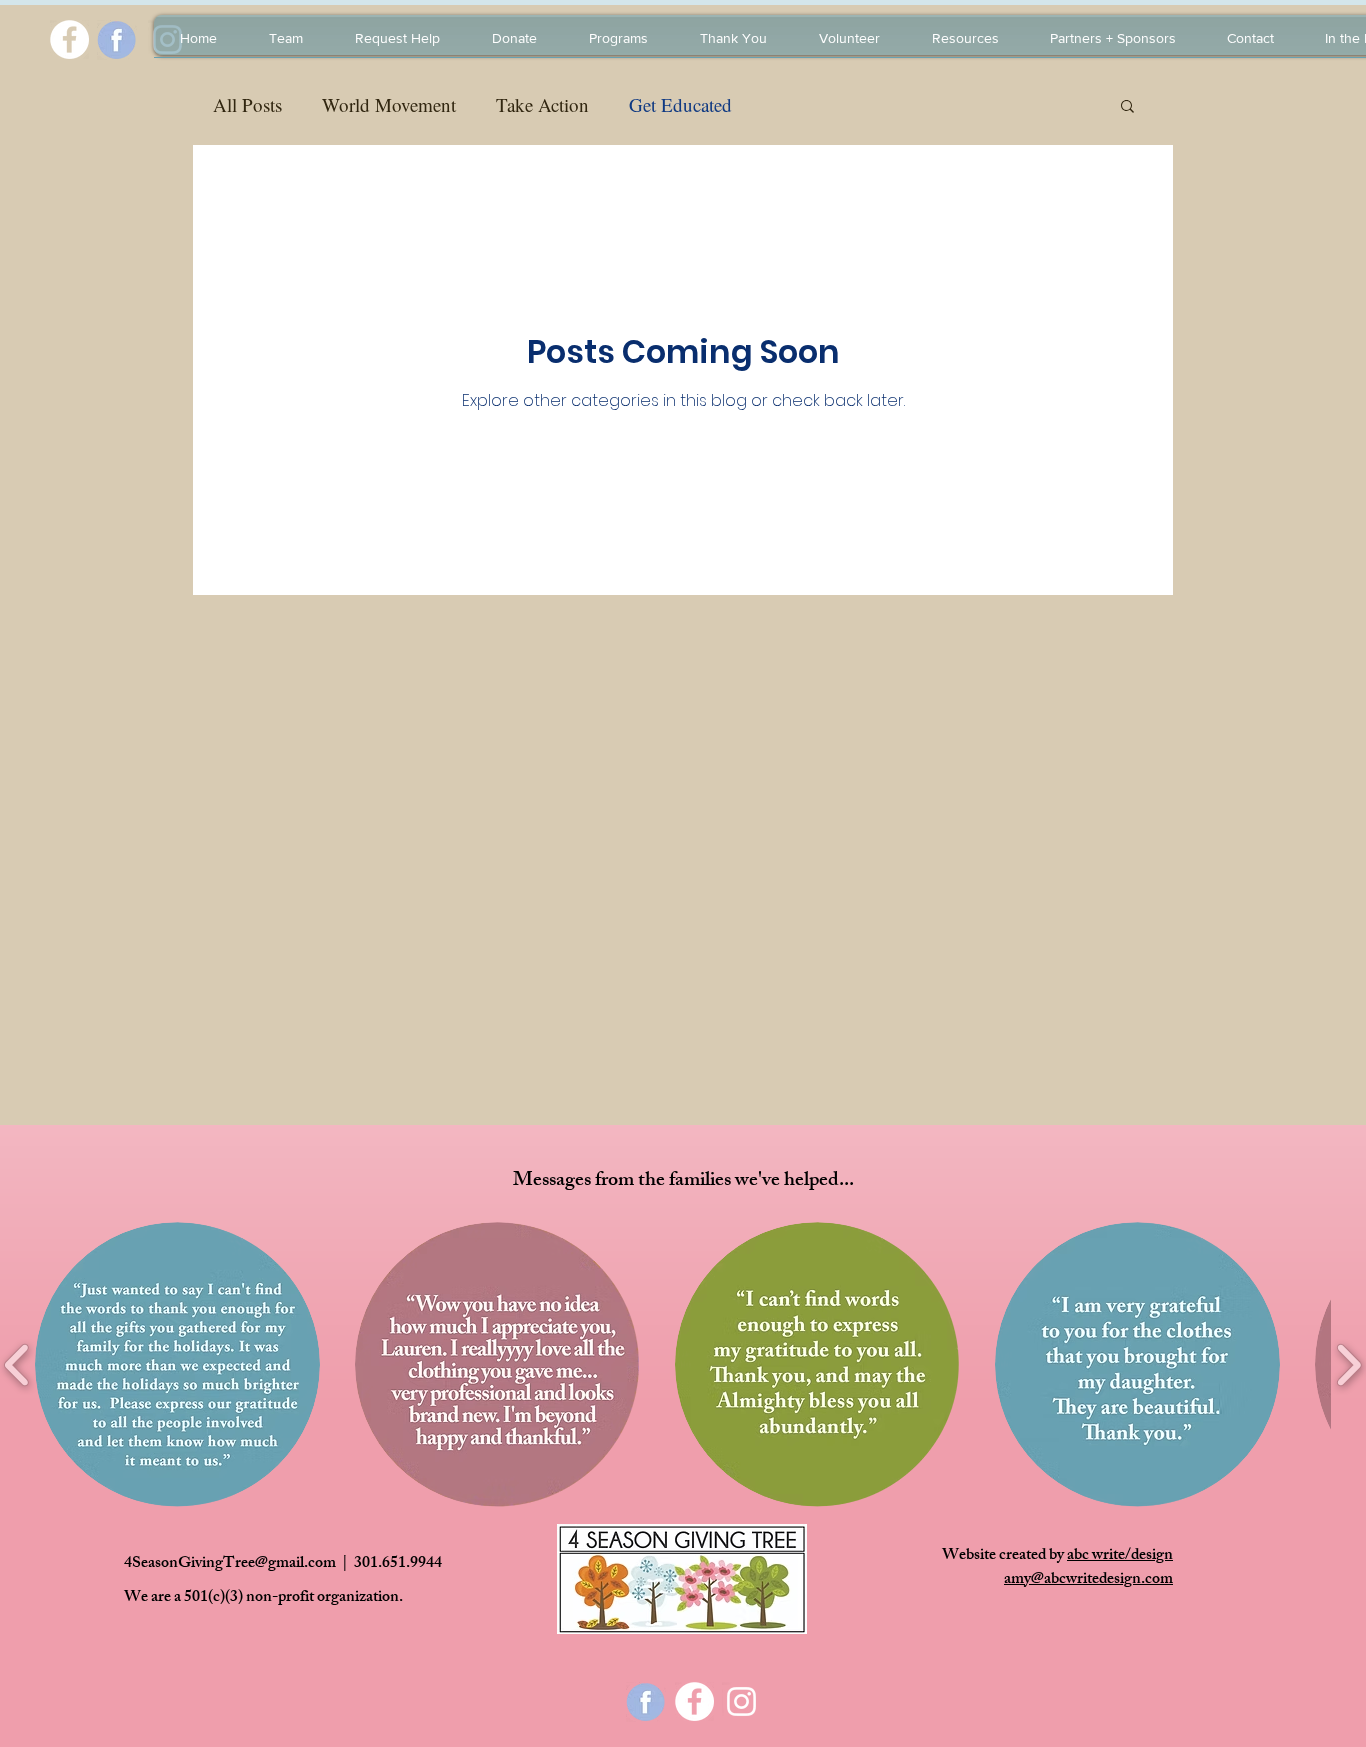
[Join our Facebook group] (69, 39)
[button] (1127, 107)
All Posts (247, 104)
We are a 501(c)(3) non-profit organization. (263, 1598)
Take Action (542, 104)
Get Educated (680, 104)
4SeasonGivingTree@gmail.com (230, 1564)
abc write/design (1120, 1556)
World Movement (389, 104)
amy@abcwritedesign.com (1088, 1580)
